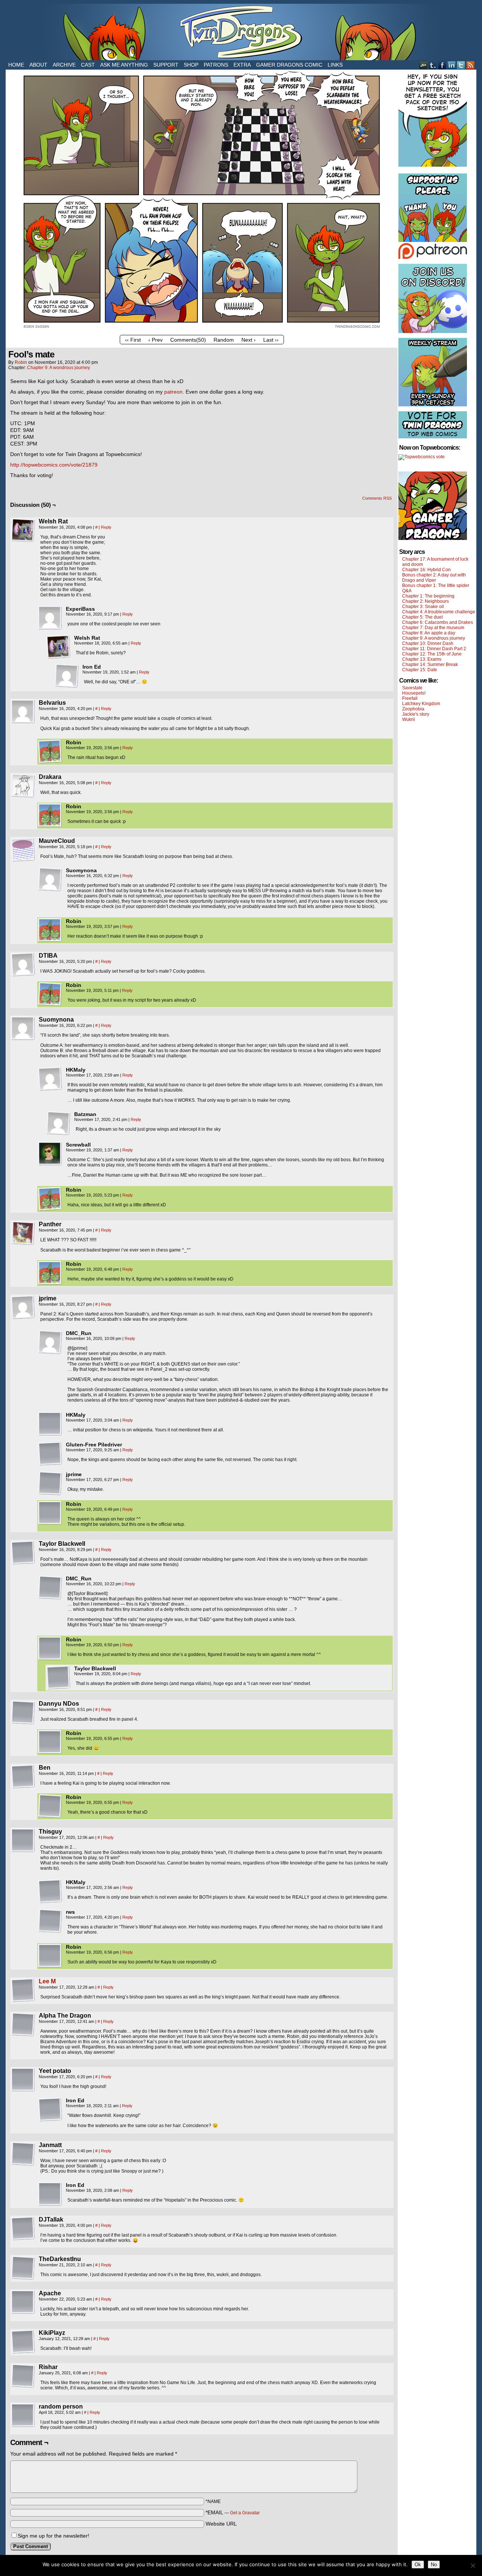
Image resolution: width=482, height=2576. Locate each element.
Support (166, 65)
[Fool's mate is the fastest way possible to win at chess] (202, 330)
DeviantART (423, 65)
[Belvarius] (23, 712)
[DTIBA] (23, 964)
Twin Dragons (241, 32)
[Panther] (23, 1233)
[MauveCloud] (23, 850)
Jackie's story (416, 714)
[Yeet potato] (23, 2080)
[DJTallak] (23, 2228)
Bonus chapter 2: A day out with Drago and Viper (434, 578)
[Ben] (23, 1776)
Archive (64, 65)
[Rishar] (23, 2376)
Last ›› (271, 340)
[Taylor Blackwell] (23, 1553)
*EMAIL (233, 2512)
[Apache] (23, 2302)
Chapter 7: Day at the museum (433, 628)
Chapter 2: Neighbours (426, 601)
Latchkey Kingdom (421, 704)
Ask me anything (124, 65)
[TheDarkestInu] (23, 2268)
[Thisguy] (23, 1840)
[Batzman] (58, 1123)
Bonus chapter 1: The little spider (436, 585)
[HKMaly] (50, 1079)
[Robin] (50, 751)
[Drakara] (23, 786)
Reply (106, 527)
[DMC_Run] (50, 1342)
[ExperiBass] (50, 618)
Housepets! (414, 693)
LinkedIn (452, 65)
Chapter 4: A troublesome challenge (439, 612)
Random (224, 340)
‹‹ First (133, 340)
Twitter (461, 65)
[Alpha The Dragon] (23, 2024)
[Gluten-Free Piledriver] (50, 1454)
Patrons (216, 65)
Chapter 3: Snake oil (423, 607)
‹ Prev (156, 340)
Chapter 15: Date (420, 670)
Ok (418, 2565)
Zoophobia (413, 709)
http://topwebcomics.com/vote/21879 (54, 465)
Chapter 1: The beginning (428, 596)
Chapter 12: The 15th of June (432, 654)
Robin (21, 362)
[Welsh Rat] (23, 530)
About (38, 65)
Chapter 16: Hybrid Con (426, 570)
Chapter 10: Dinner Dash (428, 643)
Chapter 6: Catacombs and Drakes (438, 622)
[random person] (23, 2415)
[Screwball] (50, 1154)
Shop (191, 65)
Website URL (221, 2524)
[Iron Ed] (67, 676)
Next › (249, 340)
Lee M (47, 1981)
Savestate (412, 688)
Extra (242, 65)
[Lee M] (23, 2000)
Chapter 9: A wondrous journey (59, 368)
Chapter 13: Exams (422, 659)
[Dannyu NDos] (23, 1712)
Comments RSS (377, 498)
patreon (173, 392)
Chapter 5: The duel (423, 617)
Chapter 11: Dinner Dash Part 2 (434, 649)
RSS (471, 65)
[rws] (50, 1921)
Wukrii (409, 719)
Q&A (407, 591)
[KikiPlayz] (23, 2342)
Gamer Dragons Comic (289, 65)
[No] (473, 2565)
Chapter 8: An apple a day (429, 633)
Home (16, 65)
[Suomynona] (50, 879)
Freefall (410, 698)
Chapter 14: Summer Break (430, 665)
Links (335, 65)
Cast (88, 65)
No (434, 2565)
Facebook (442, 65)
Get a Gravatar (245, 2513)
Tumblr (433, 65)
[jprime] (23, 1307)
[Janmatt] (23, 2154)
